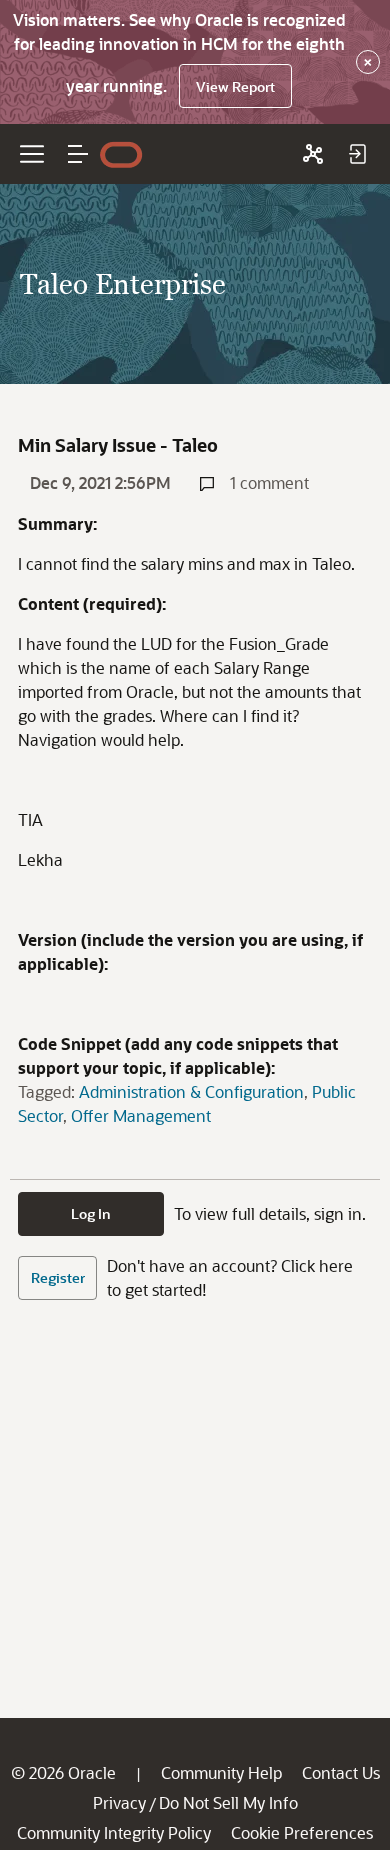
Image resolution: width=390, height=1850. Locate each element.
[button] (78, 154)
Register (58, 1277)
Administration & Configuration (191, 1091)
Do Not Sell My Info (228, 1802)
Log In (91, 1213)
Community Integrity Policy (114, 1832)
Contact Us (341, 1772)
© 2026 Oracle (63, 1772)
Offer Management (141, 1115)
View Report (235, 86)
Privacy (119, 1802)
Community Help (221, 1772)
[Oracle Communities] (313, 154)
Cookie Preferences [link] (302, 1832)
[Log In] (357, 154)
